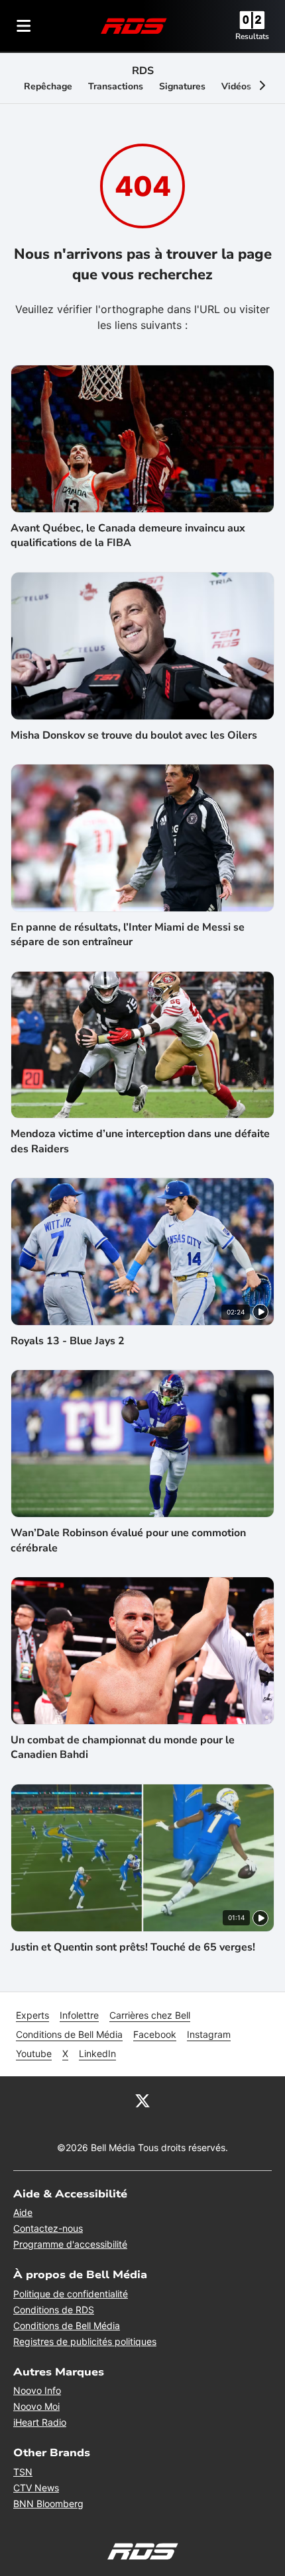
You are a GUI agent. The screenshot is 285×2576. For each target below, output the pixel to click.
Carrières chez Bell (150, 2015)
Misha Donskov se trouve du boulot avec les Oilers (134, 735)
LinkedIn (97, 2053)
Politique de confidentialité (71, 2294)
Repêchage (48, 86)
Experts (32, 2015)
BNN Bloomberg (48, 2504)
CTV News (36, 2488)
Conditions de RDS (54, 2310)
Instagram (209, 2034)
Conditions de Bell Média (69, 2034)
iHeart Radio (40, 2422)
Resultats (252, 36)
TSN (23, 2472)
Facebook (155, 2034)
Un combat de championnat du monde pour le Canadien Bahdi (123, 1747)
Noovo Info (37, 2390)
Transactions (116, 86)
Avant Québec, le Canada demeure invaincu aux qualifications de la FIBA (128, 535)
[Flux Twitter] (142, 2100)
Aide (23, 2212)
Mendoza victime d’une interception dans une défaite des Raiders (140, 1141)
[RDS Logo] (134, 25)
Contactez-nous (48, 2228)
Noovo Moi (36, 2406)
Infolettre (79, 2015)
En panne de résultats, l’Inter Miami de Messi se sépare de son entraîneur (128, 935)
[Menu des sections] (24, 26)
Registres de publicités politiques (85, 2341)
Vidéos (236, 86)
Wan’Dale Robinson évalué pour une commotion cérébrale (128, 1540)
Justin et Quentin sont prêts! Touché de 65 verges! (133, 1947)
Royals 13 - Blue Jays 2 (68, 1341)
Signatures (182, 86)
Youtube (34, 2053)
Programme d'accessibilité (70, 2244)
